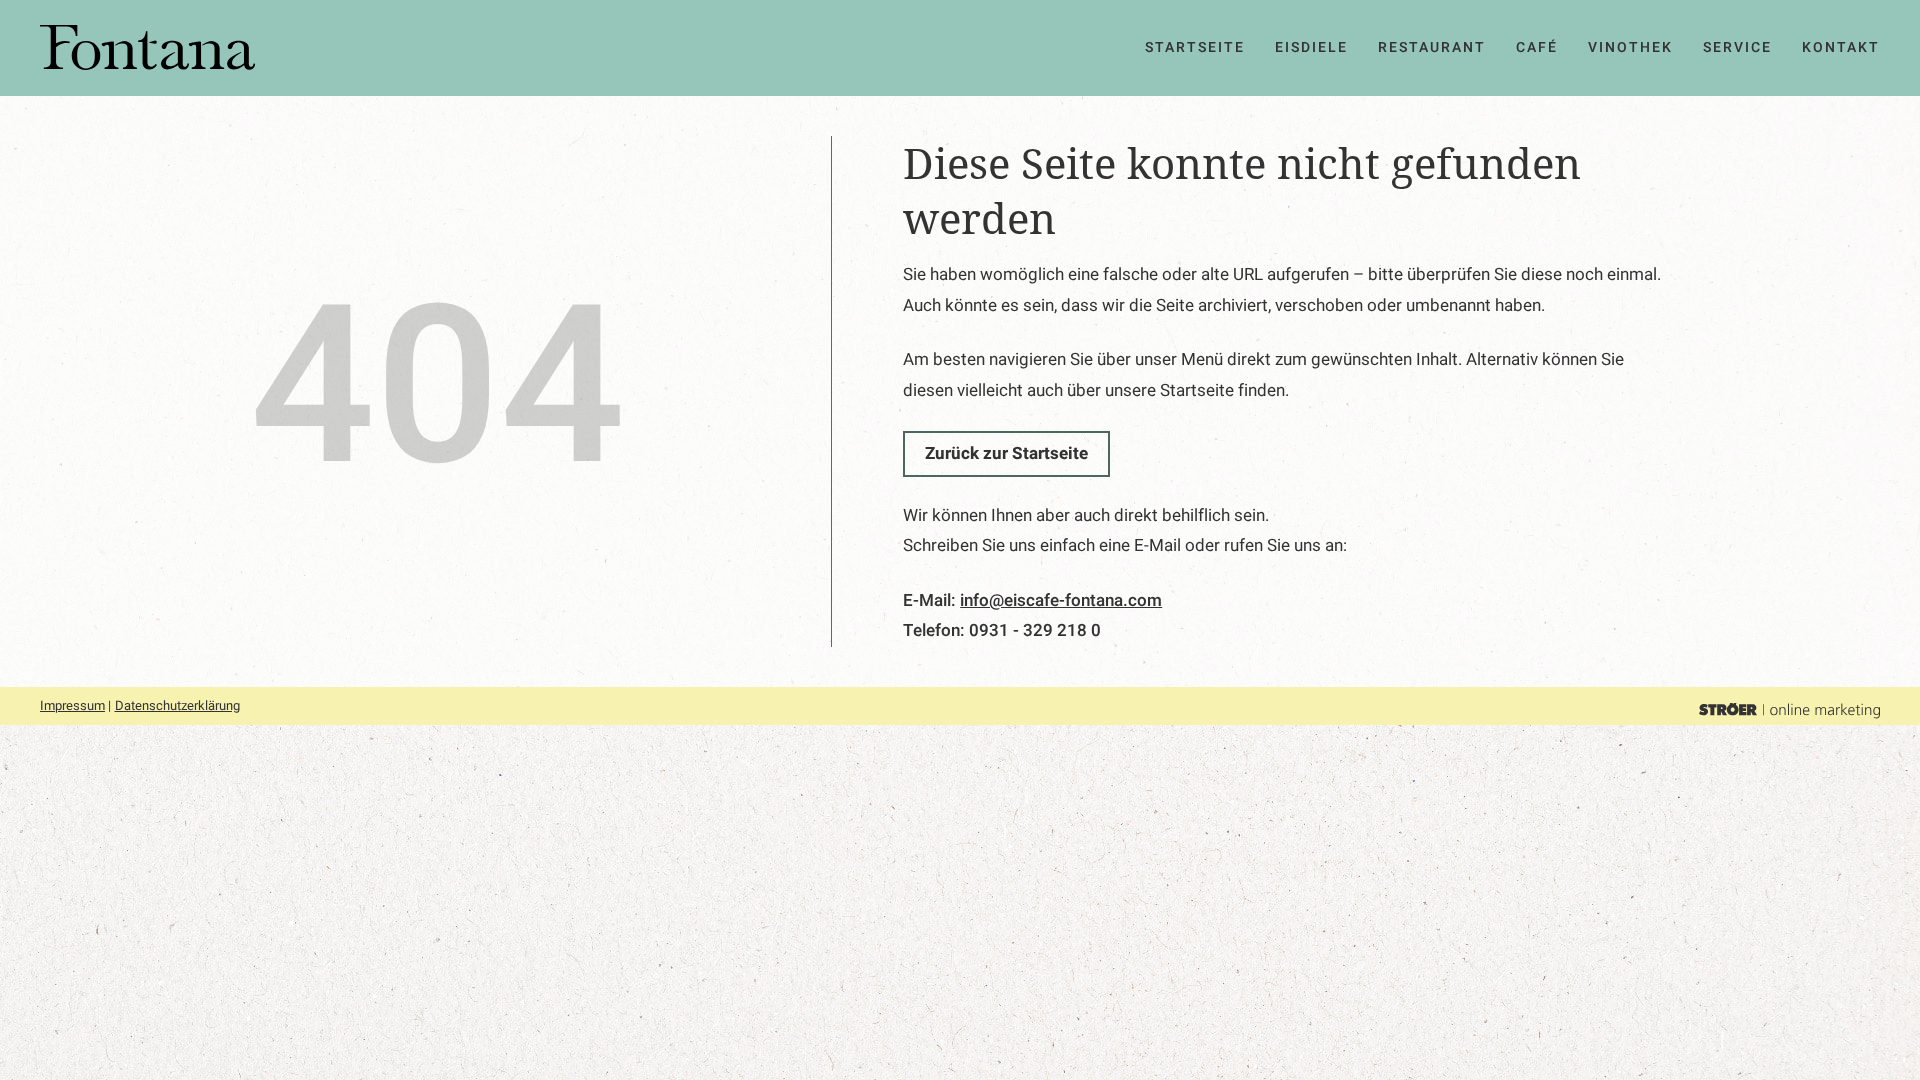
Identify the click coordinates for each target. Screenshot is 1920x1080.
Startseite (1195, 47)
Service (1737, 47)
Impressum (72, 705)
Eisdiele (1311, 47)
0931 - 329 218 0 (1035, 630)
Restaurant (1432, 47)
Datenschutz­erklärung (177, 705)
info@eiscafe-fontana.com (1061, 600)
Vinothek (1630, 47)
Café (1537, 47)
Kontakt (1841, 47)
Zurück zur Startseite (1006, 453)
